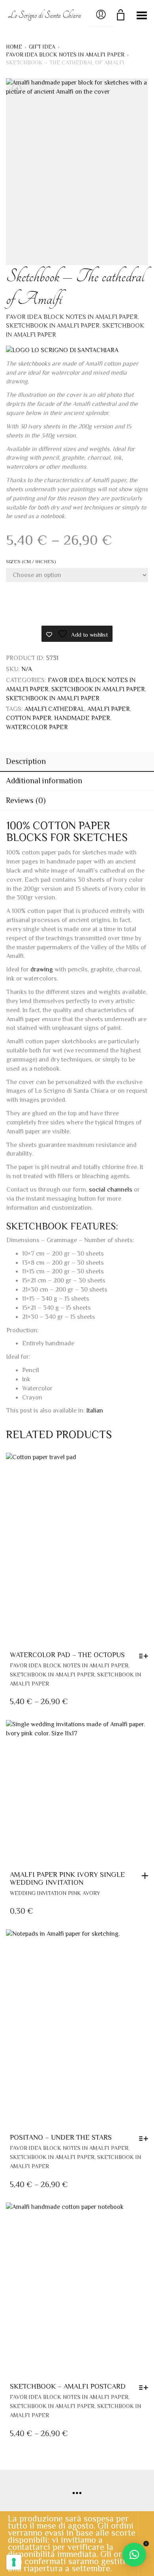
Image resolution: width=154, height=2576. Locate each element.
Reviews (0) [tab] (26, 800)
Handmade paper (82, 718)
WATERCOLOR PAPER (37, 727)
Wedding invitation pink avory (55, 1893)
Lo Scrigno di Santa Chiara (44, 15)
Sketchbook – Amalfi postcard (68, 2386)
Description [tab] (26, 761)
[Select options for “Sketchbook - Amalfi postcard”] (146, 2387)
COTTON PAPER (29, 718)
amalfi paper (109, 709)
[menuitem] (95, 1411)
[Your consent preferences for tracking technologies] (14, 2562)
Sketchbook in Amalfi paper (53, 326)
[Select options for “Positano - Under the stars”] (146, 2138)
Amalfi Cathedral (54, 709)
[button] (147, 1876)
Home (14, 47)
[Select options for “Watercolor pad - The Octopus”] (146, 1656)
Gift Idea (42, 47)
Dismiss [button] (146, 2544)
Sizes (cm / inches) (31, 561)
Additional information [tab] (44, 781)
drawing (42, 969)
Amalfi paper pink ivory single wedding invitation (67, 1878)
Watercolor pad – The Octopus (67, 1655)
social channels (111, 1190)
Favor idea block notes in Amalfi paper (65, 55)
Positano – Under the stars (61, 2137)
